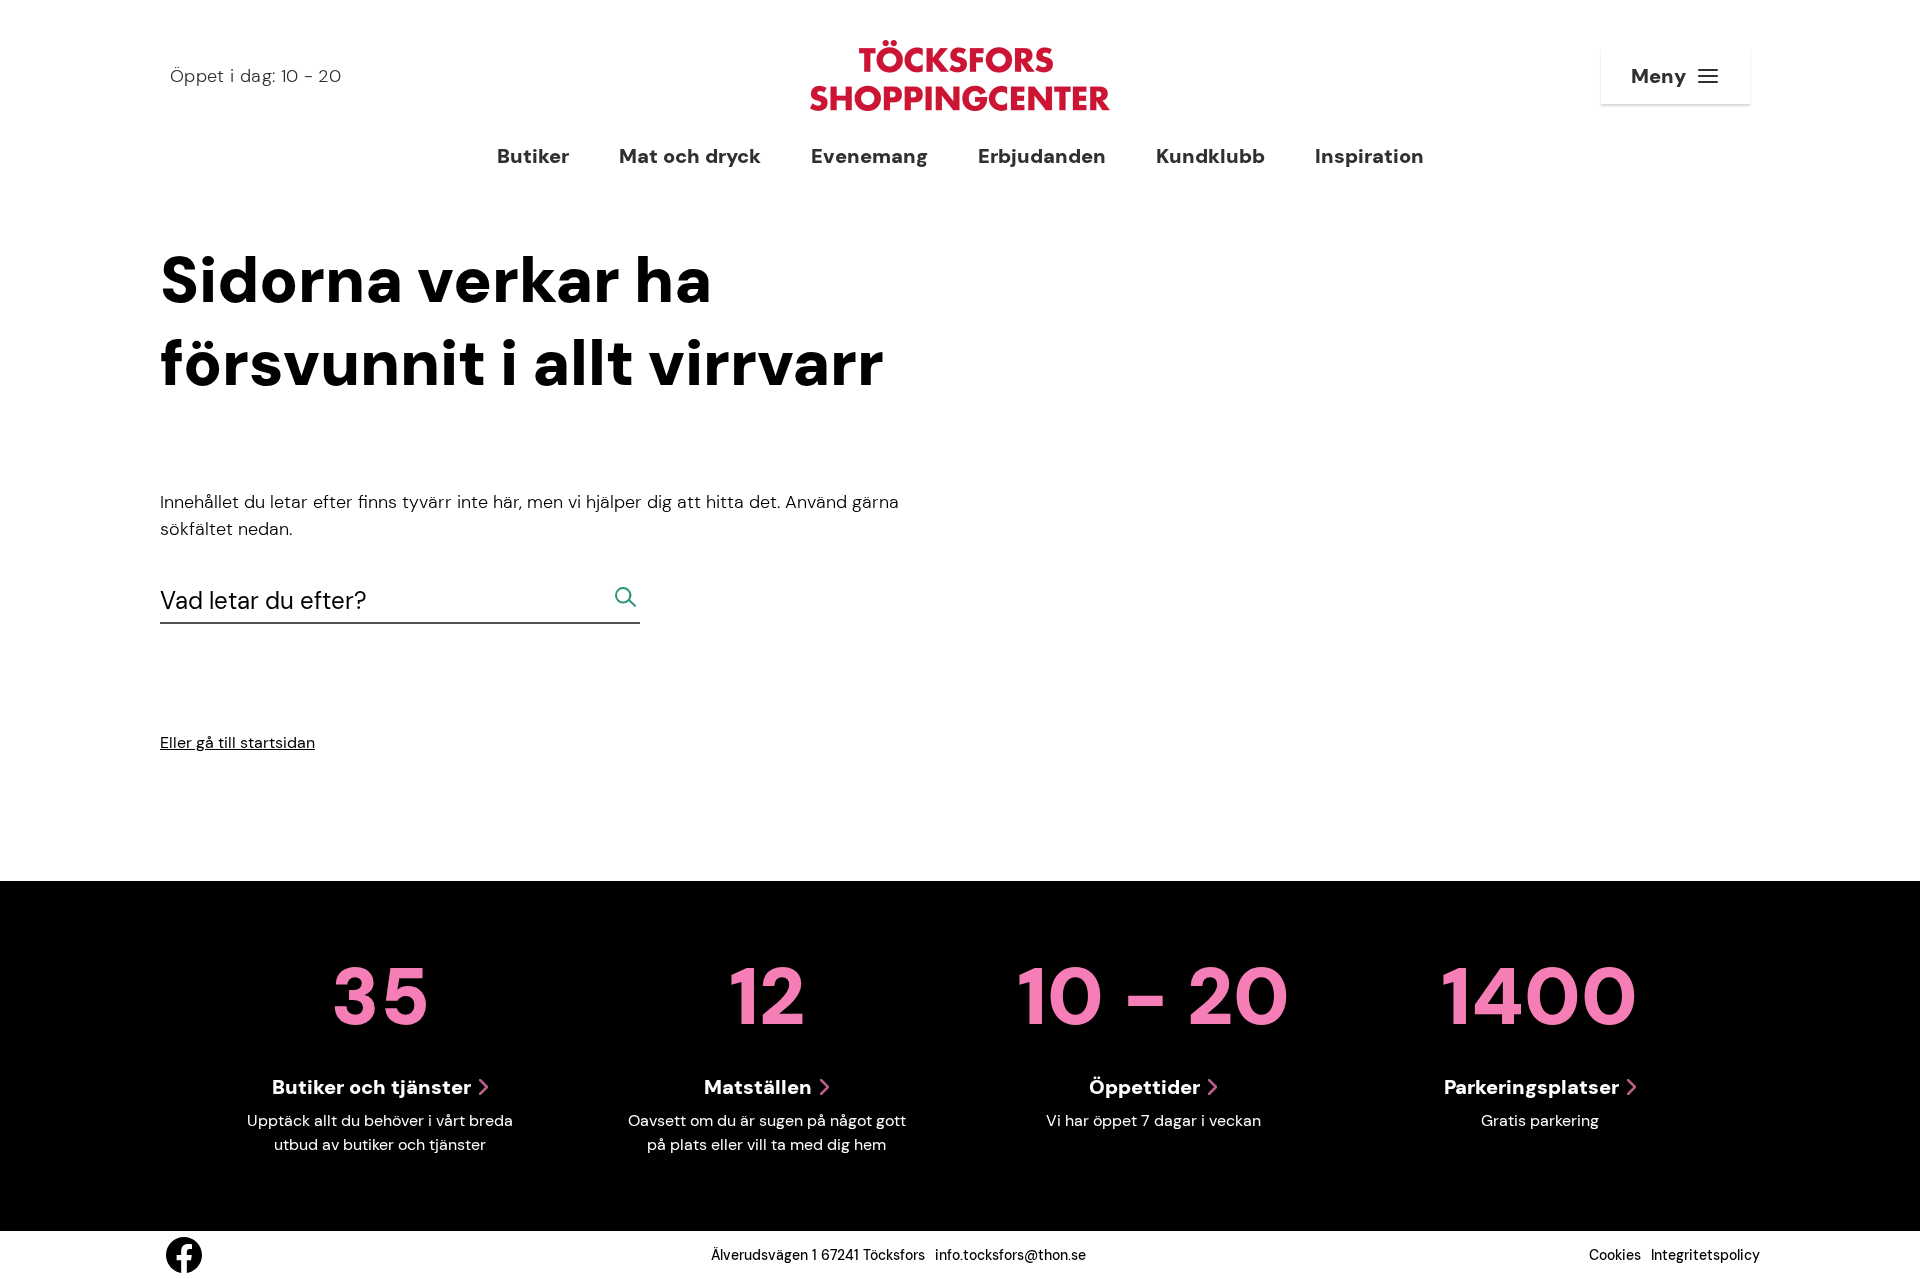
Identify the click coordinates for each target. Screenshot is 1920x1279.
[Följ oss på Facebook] (184, 1255)
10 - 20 (255, 76)
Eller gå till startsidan (237, 742)
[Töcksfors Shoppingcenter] (960, 75)
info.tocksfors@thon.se (1010, 1255)
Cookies (1615, 1255)
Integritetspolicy (1705, 1255)
